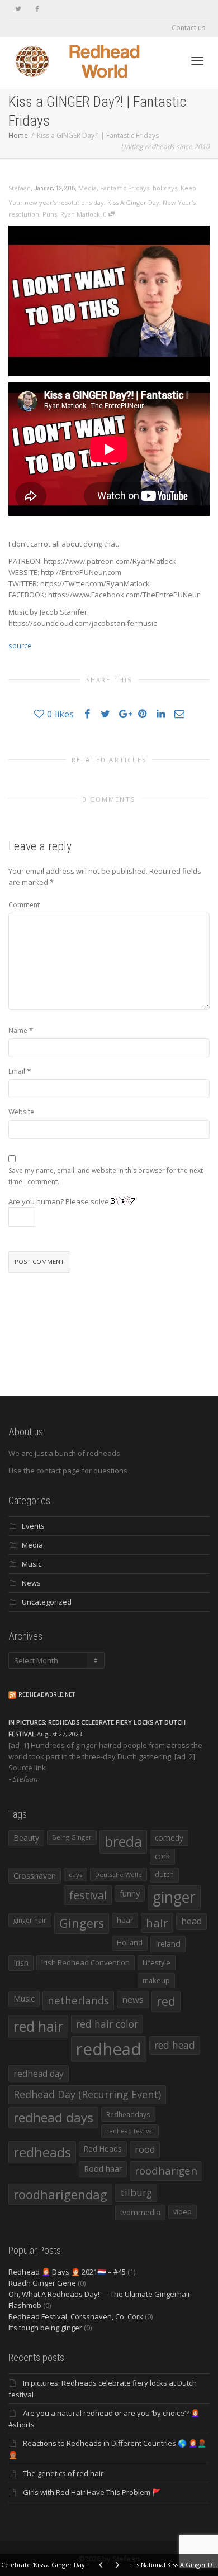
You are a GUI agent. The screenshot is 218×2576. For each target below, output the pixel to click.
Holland (130, 1943)
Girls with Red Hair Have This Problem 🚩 (92, 2492)
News (31, 1583)
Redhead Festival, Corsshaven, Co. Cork (76, 2316)
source (20, 645)
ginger (174, 1897)
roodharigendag (60, 2194)
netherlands (78, 2000)
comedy (169, 1838)
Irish (21, 1963)
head (191, 1921)
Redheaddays (128, 2114)
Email (17, 1071)
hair (157, 1923)
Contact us (188, 28)
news (133, 1999)
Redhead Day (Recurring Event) (87, 2094)
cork (162, 1856)
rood (145, 2149)
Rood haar (103, 2169)
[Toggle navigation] (197, 61)
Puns (50, 214)
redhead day (39, 2074)
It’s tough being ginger (45, 2328)
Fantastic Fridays (125, 188)
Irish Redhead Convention (86, 1962)
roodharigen (166, 2170)
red (166, 2001)
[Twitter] (18, 9)
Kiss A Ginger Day (133, 202)
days (75, 1874)
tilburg (136, 2192)
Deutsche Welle (119, 1874)
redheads (42, 2152)
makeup (156, 1980)
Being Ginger (72, 1837)
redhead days (53, 2117)
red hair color (107, 2024)
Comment (24, 905)
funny (130, 1893)
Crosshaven (35, 1876)
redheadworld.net (47, 1695)
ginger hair (30, 1920)
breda (123, 1842)
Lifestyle (157, 1962)
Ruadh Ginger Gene (42, 2283)
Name (18, 1030)
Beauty (26, 1838)
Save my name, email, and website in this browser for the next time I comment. (106, 1176)
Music (32, 1564)
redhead (109, 2049)
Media (87, 188)
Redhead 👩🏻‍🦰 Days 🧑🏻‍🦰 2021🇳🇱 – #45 (67, 2272)
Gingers (82, 1923)
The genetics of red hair (63, 2473)
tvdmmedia (140, 2212)
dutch (164, 1874)
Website (21, 1112)
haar (125, 1920)
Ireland (168, 1944)
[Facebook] (37, 9)
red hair (38, 2026)
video (183, 2212)
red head (175, 2045)
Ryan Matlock (80, 214)
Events (33, 1526)
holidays (165, 188)
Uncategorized (47, 1602)
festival (88, 1895)
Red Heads (103, 2149)
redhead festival (130, 2131)
